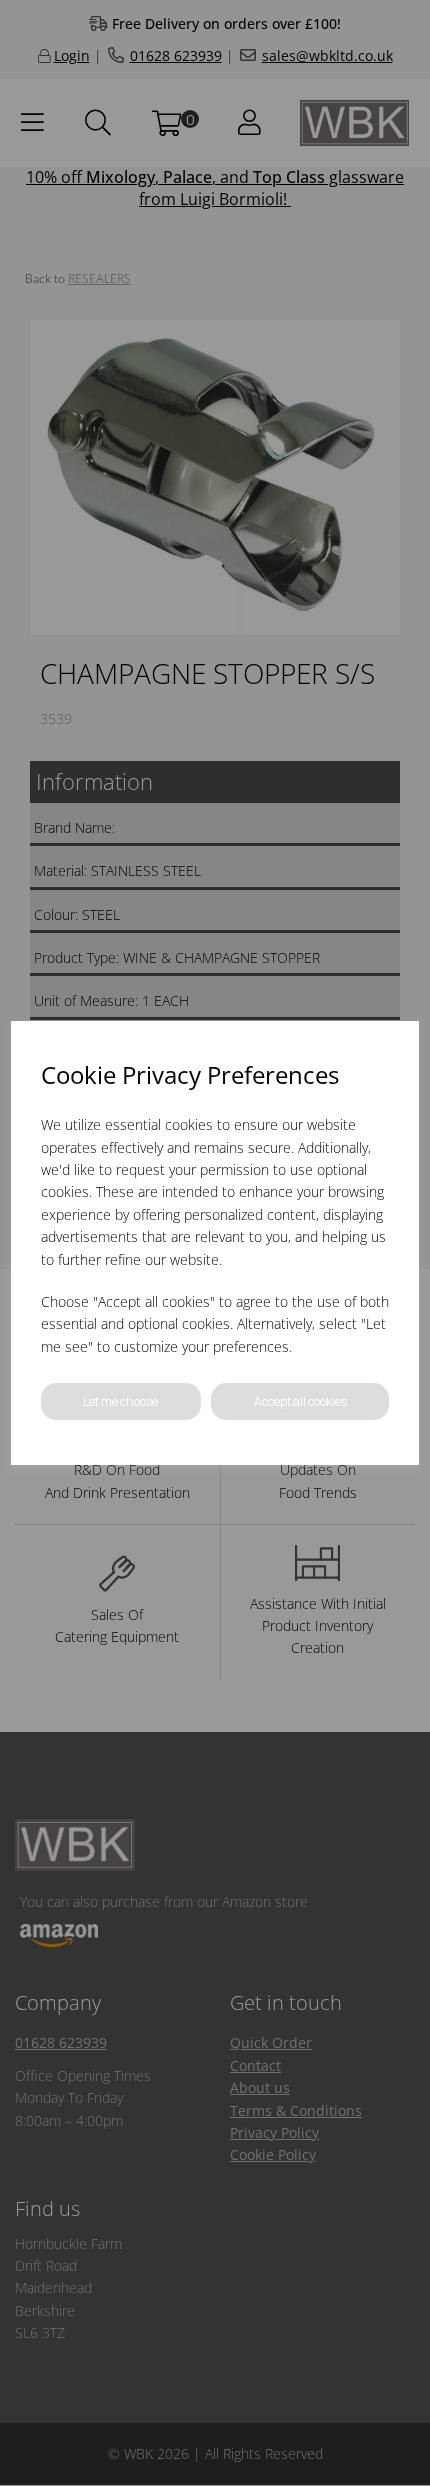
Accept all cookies (300, 1401)
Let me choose (120, 1401)
